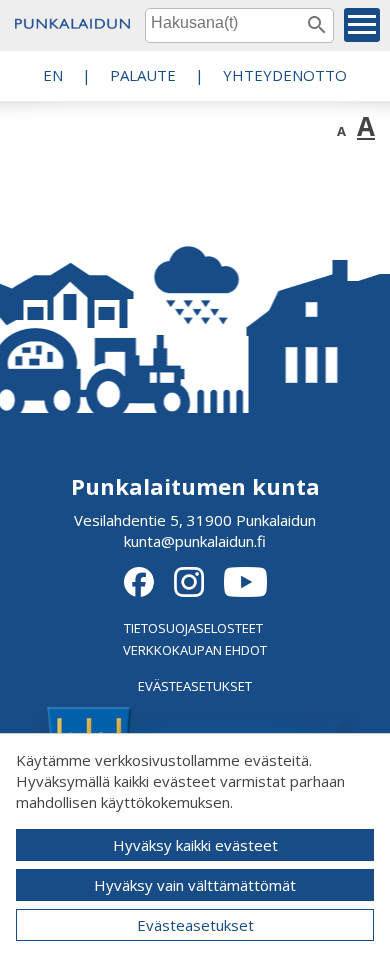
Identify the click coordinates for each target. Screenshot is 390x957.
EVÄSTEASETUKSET (195, 686)
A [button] (341, 131)
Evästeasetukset (195, 925)
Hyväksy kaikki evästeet (195, 845)
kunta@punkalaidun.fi (195, 541)
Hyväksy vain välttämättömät (195, 885)
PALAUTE (143, 75)
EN (53, 75)
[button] (362, 25)
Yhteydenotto (285, 75)
